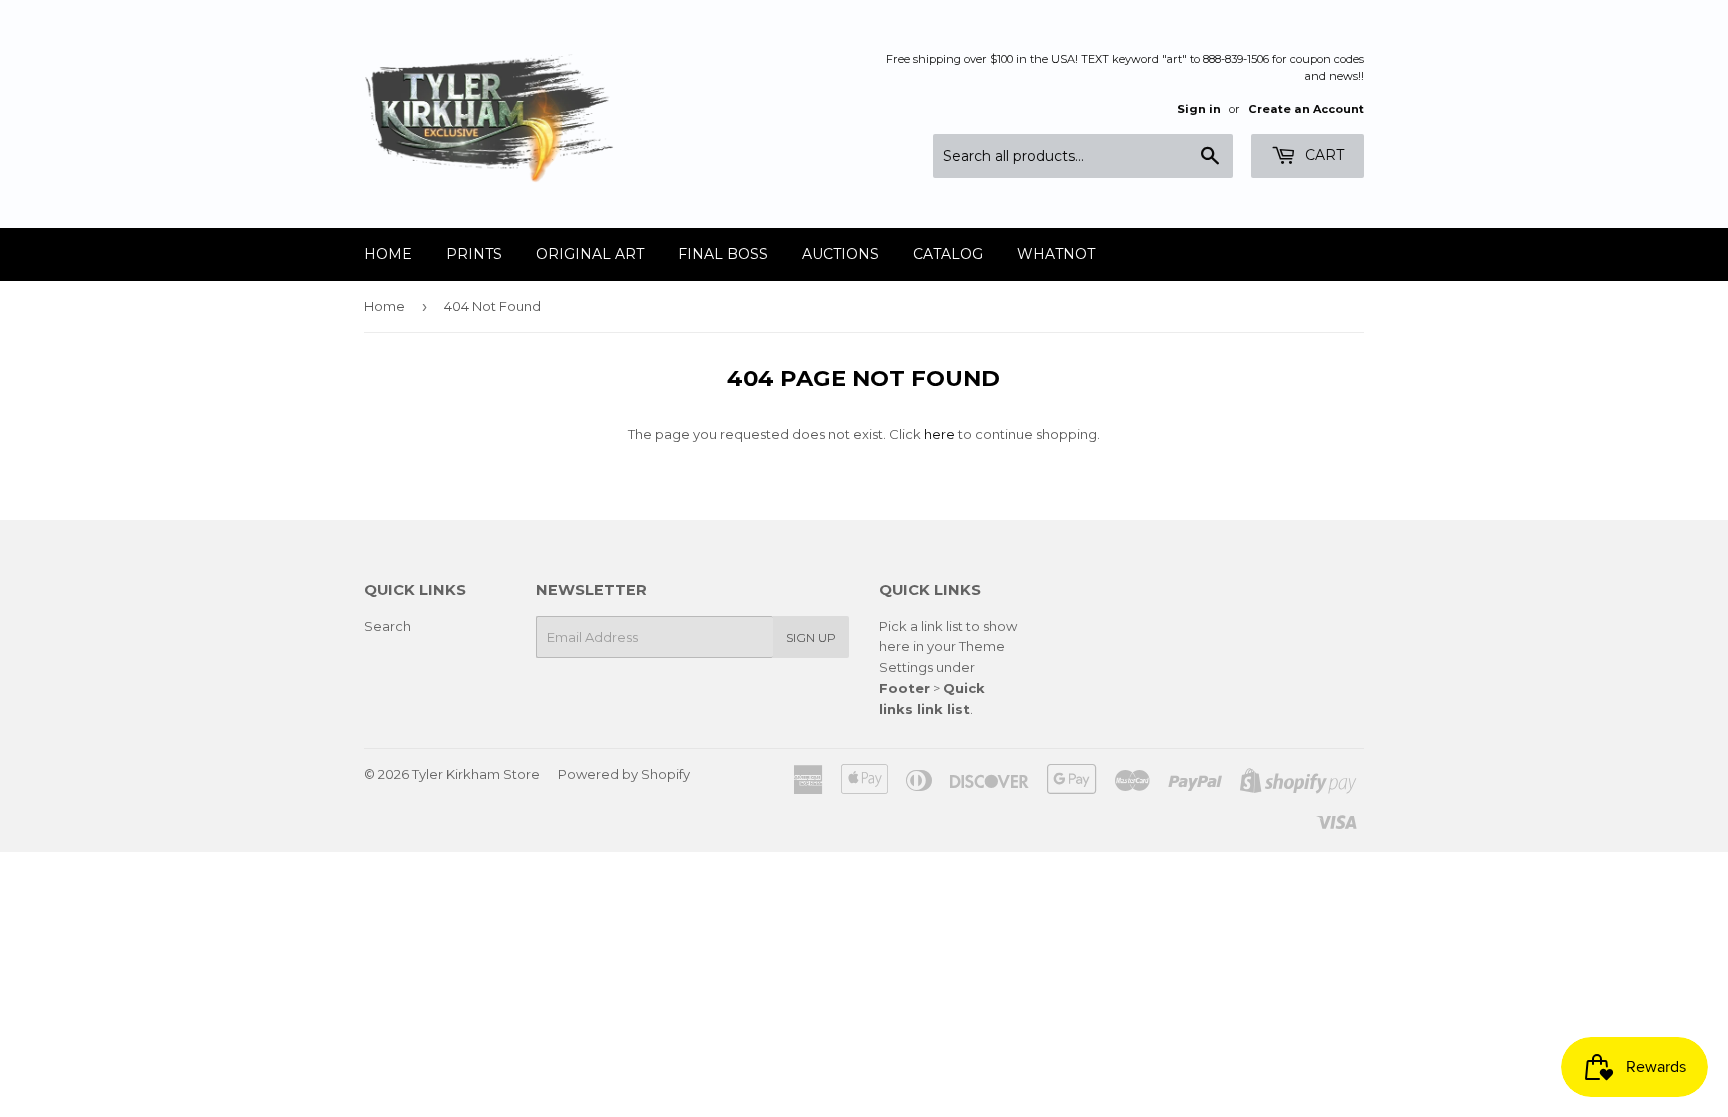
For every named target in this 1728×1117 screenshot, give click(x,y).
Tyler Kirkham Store (476, 774)
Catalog (948, 254)
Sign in (1199, 109)
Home (388, 254)
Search (387, 626)
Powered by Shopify (624, 774)
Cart (1322, 155)
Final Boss (723, 254)
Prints (474, 254)
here (939, 434)
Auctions (840, 254)
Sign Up (811, 637)
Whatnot (1056, 254)
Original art (590, 254)
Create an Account (1306, 109)
